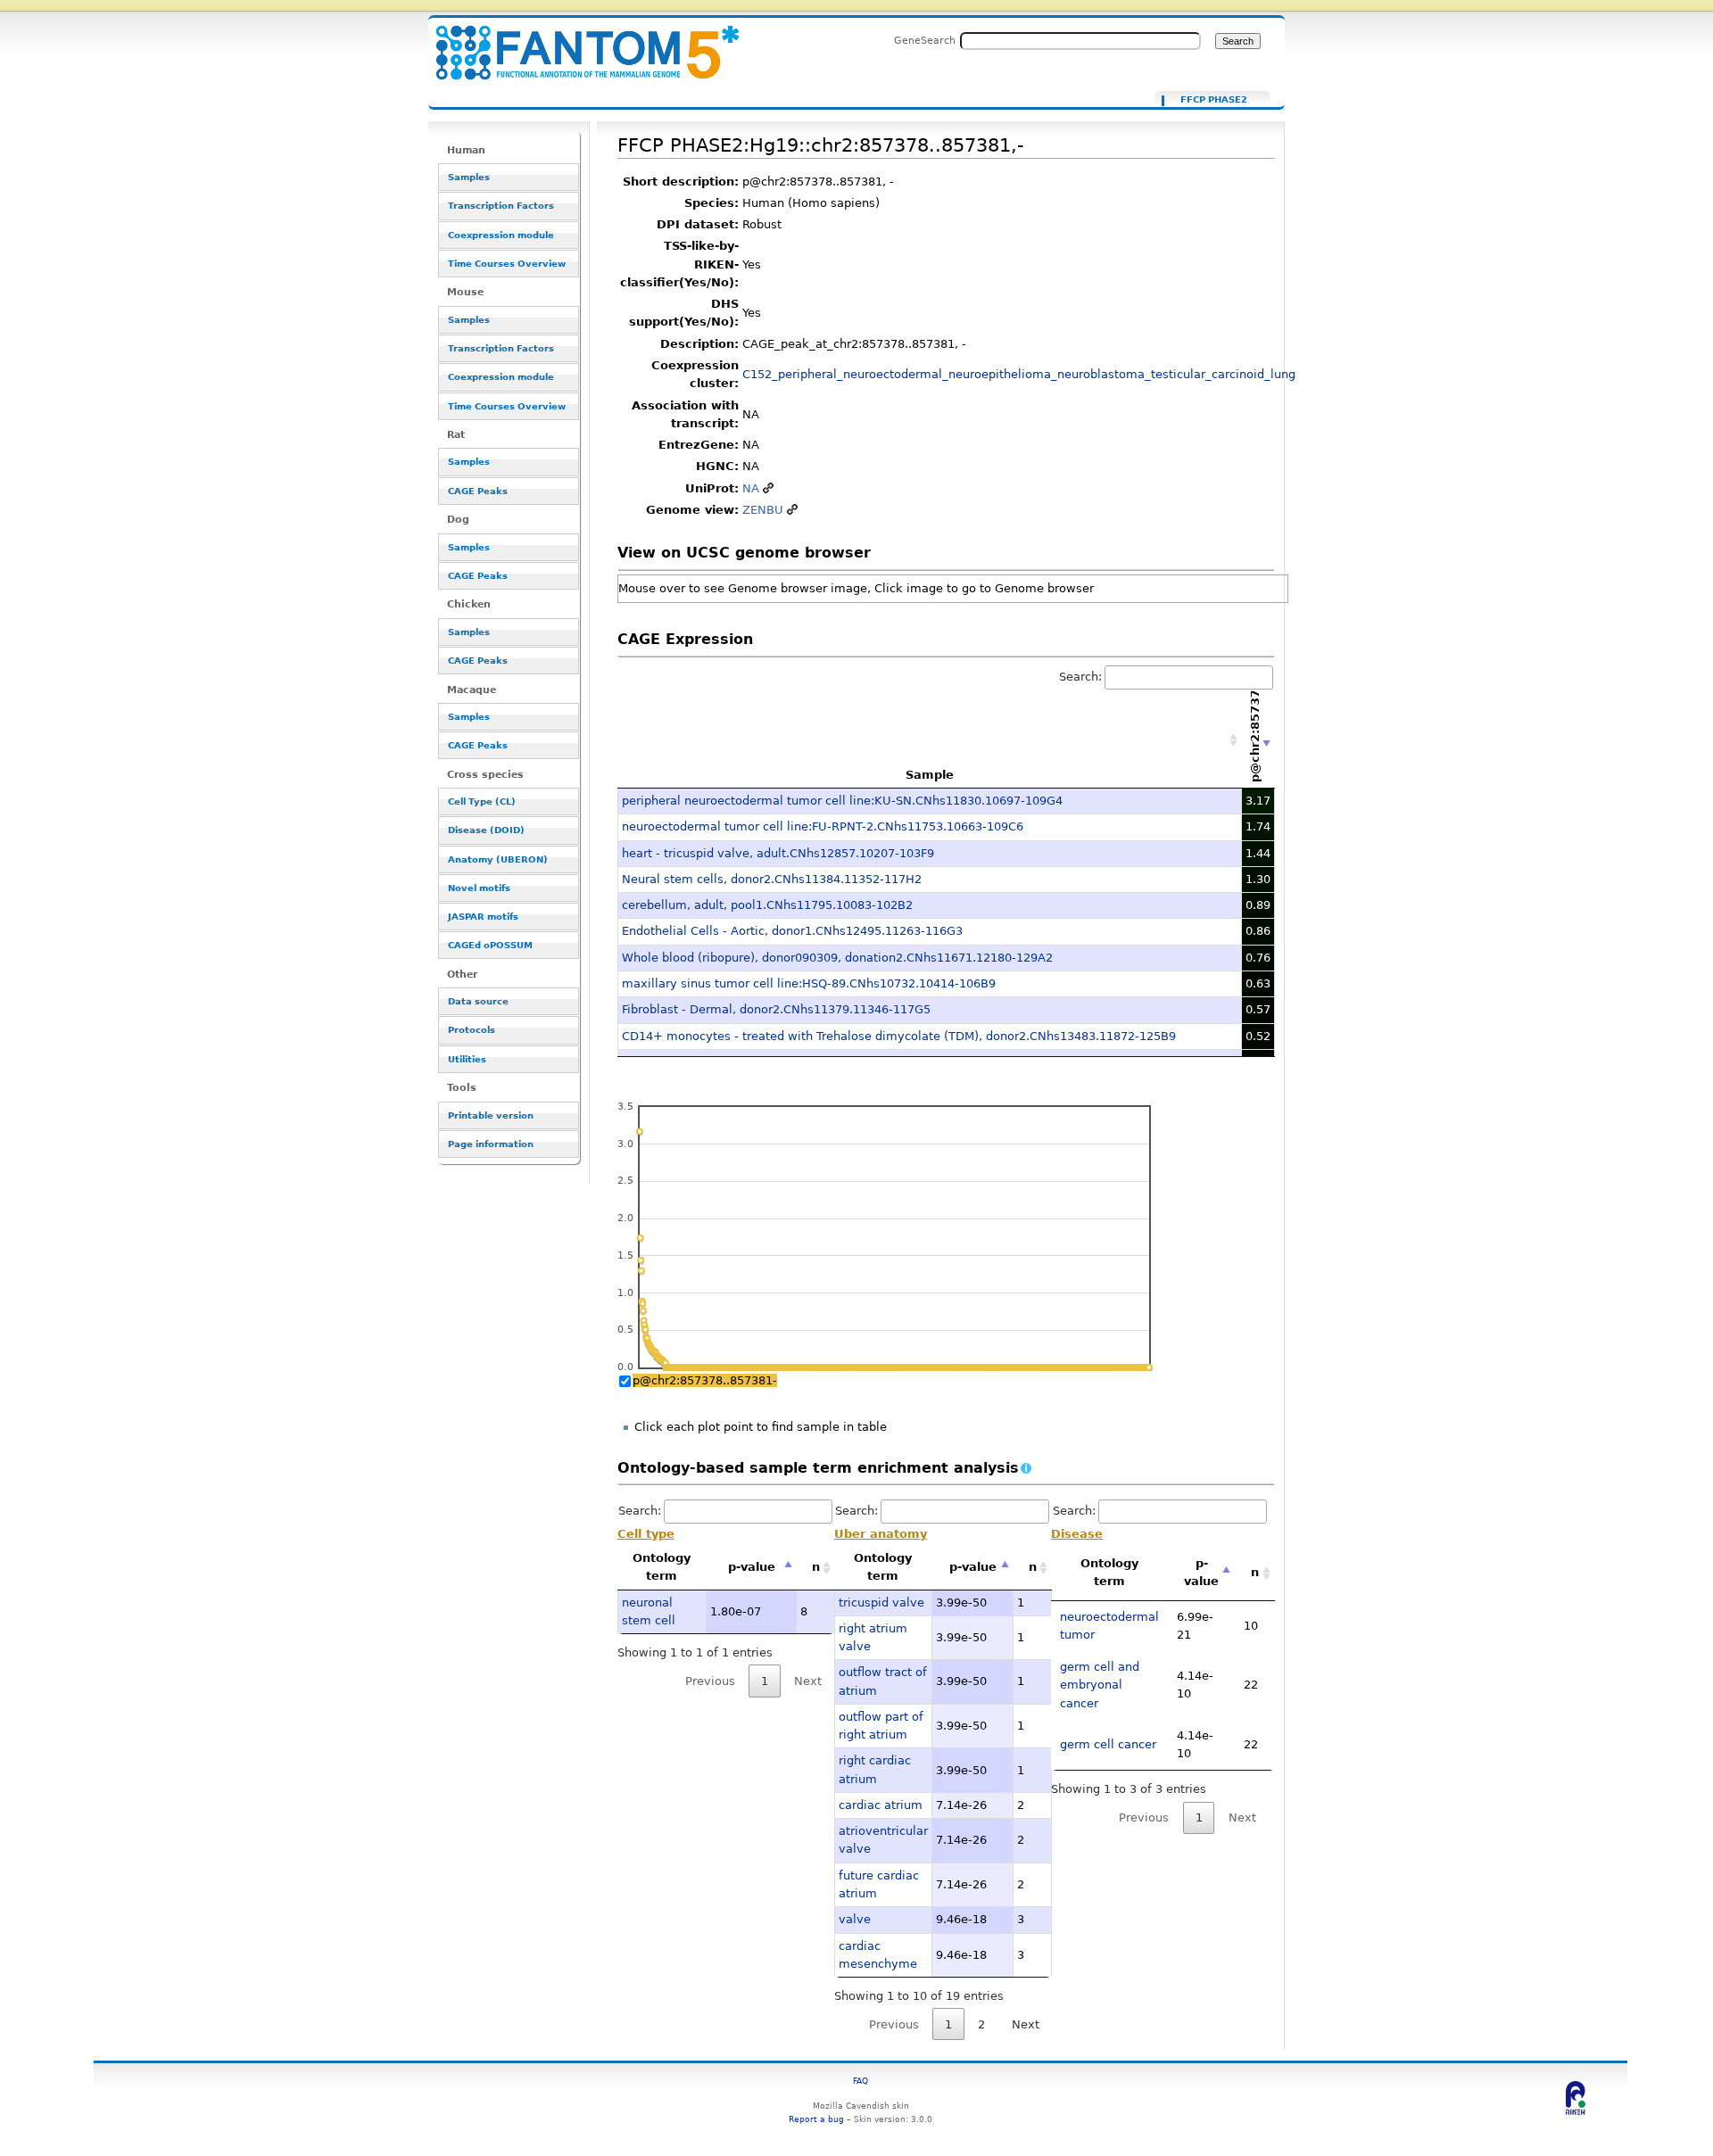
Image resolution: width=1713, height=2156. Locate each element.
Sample (930, 775)
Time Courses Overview (507, 264)
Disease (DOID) (486, 830)
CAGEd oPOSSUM (490, 945)
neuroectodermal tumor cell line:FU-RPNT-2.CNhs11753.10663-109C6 (823, 826)
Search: (1080, 677)
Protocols (472, 1030)
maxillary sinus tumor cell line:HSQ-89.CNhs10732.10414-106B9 (809, 983)
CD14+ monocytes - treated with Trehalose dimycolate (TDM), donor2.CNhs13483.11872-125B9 (899, 1036)
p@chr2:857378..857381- (705, 1380)
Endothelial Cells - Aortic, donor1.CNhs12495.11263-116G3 (792, 931)
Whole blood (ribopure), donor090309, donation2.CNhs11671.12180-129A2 (837, 958)
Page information (491, 1144)
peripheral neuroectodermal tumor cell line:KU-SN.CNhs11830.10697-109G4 (842, 801)
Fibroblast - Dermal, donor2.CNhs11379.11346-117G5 (776, 1009)
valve (855, 1919)
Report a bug (816, 2119)
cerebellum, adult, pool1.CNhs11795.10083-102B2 (767, 905)
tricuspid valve (881, 1603)
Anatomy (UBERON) (498, 859)
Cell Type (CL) (482, 801)
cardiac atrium (881, 1805)
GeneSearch (925, 40)
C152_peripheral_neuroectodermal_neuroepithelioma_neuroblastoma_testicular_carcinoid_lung (1019, 374)
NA (751, 488)
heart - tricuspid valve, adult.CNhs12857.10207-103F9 (778, 853)
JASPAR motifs (483, 917)
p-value (752, 1567)
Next (1026, 2024)
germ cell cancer (1108, 1744)
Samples (469, 177)
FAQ (861, 2081)
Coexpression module (501, 235)
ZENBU (763, 510)
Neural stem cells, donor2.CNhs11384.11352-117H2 (772, 879)
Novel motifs (479, 888)
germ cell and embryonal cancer (1100, 1685)
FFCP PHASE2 (1214, 100)
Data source (478, 1001)
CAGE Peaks (478, 491)
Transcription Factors (501, 206)
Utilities (467, 1059)
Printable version (491, 1115)
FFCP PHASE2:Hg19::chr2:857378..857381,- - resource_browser (576, 42)
